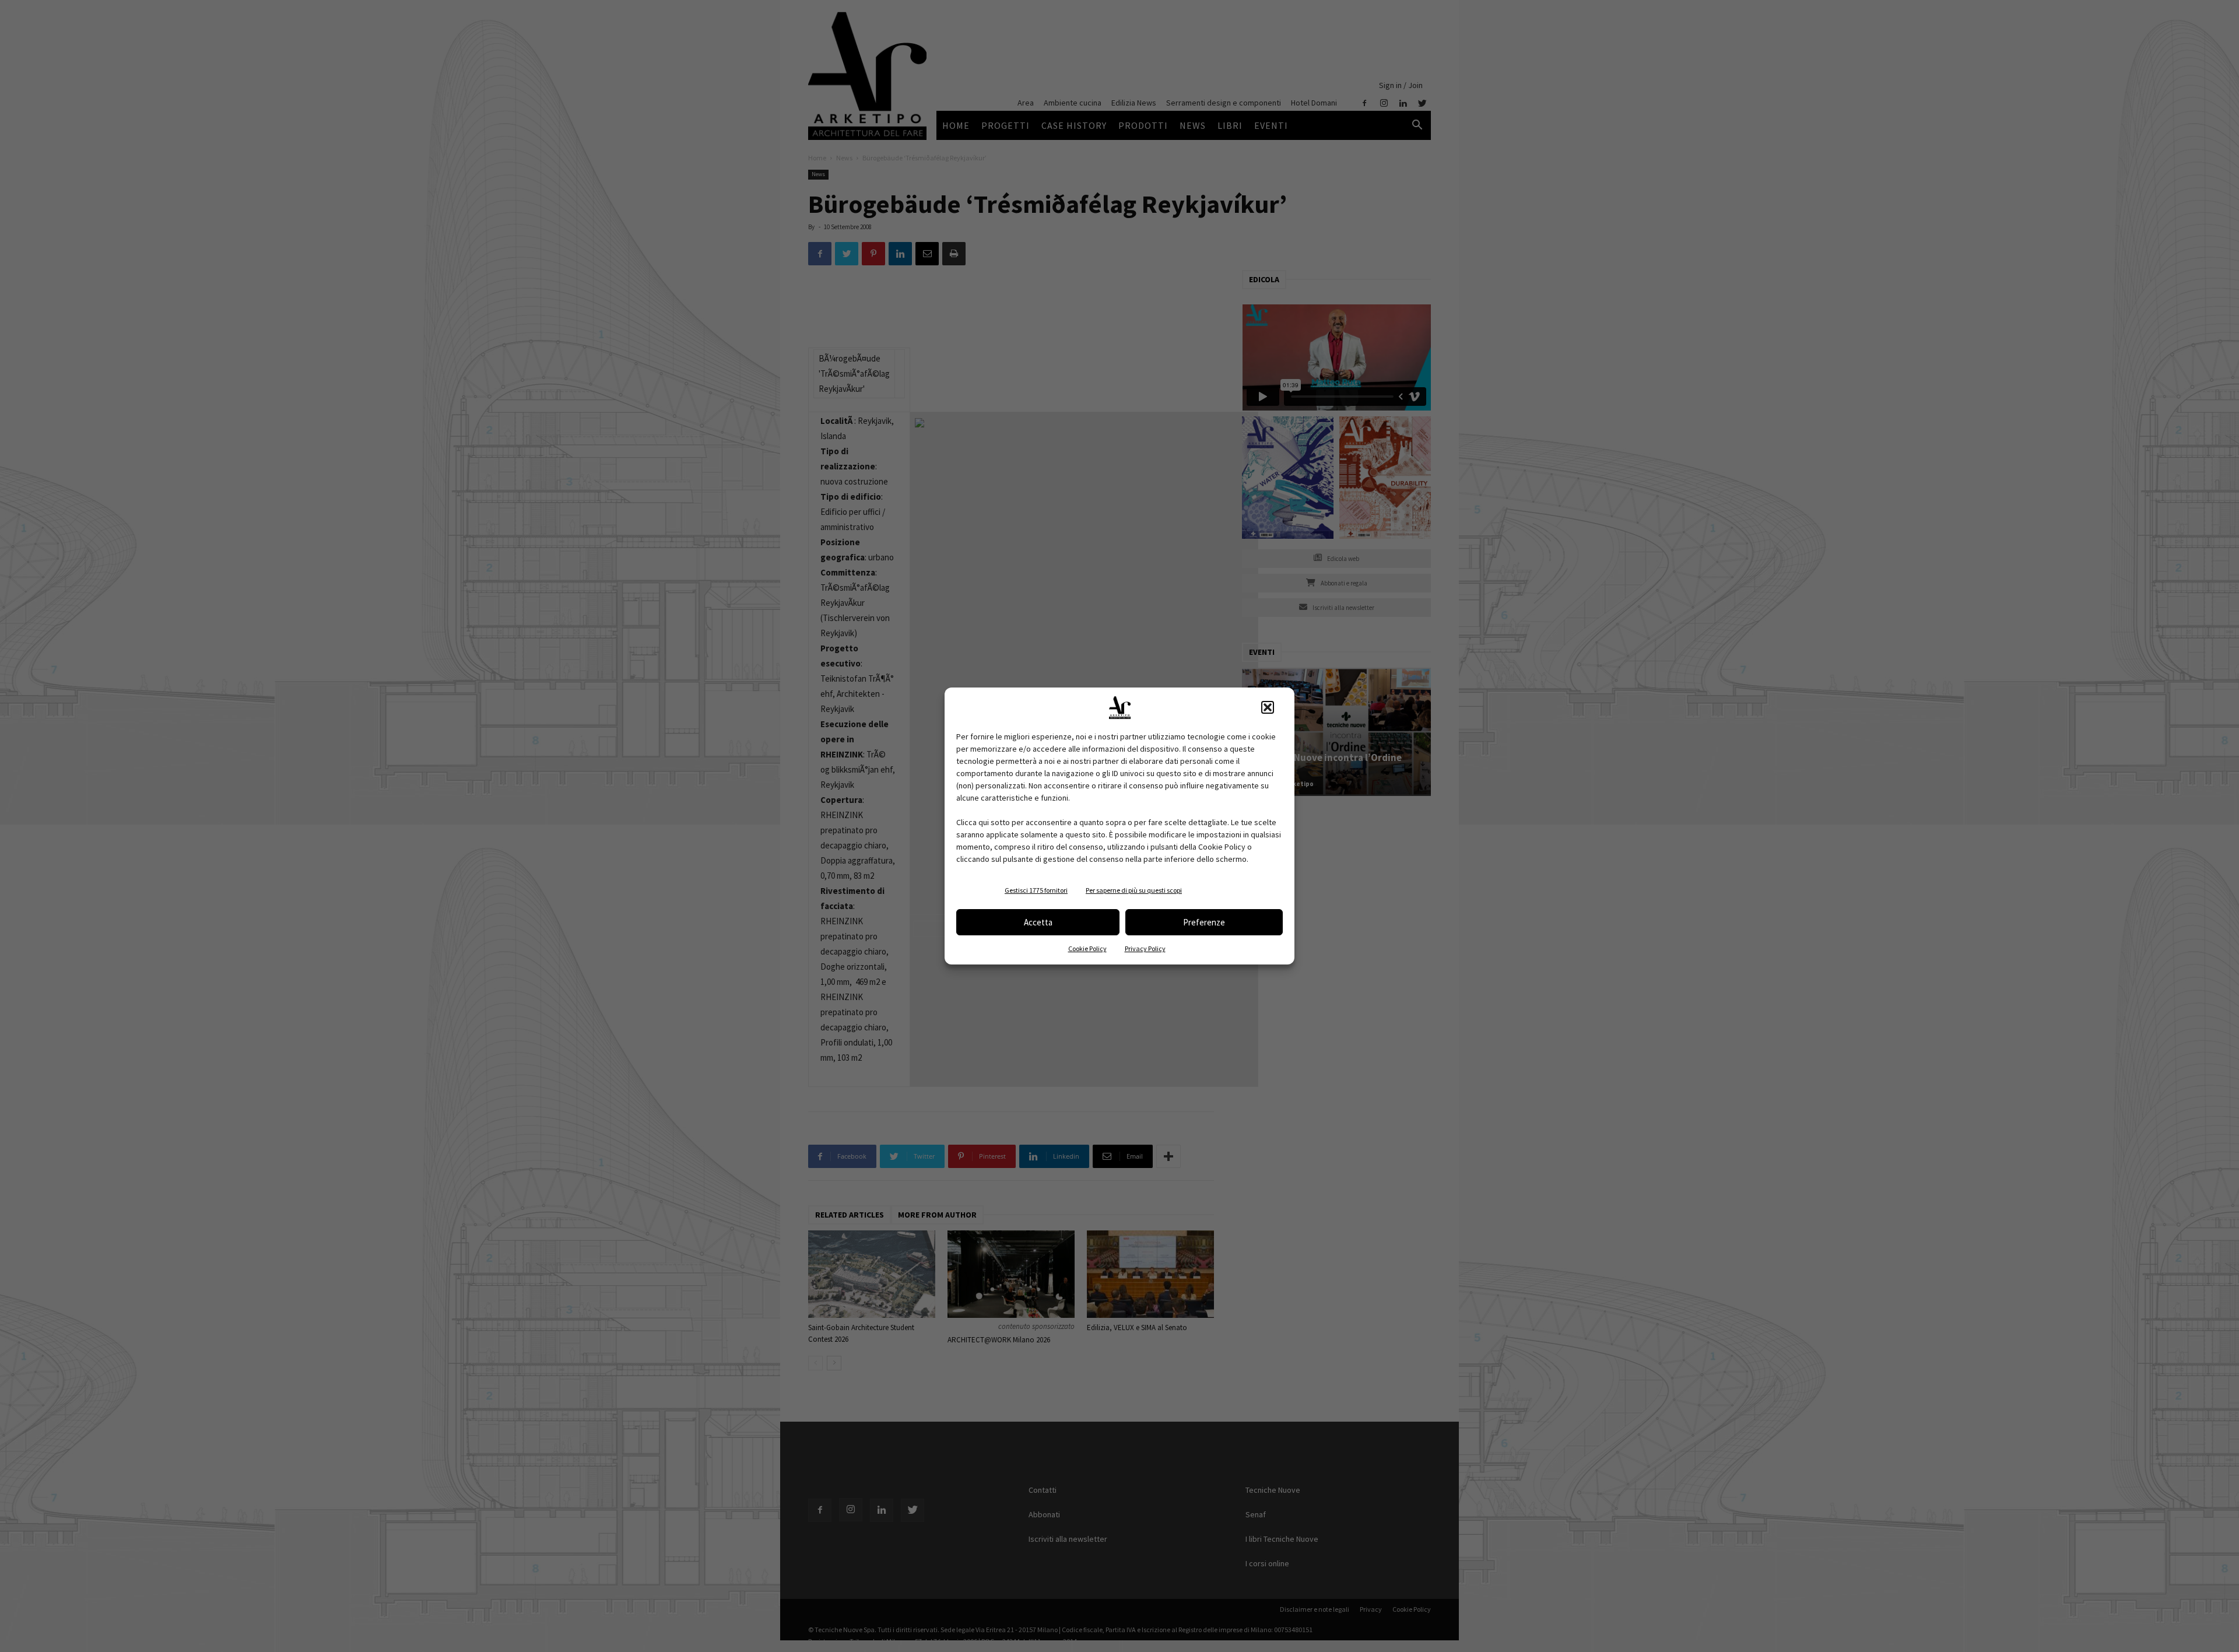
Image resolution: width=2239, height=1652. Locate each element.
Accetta (1038, 922)
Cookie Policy (1087, 948)
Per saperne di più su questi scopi (1134, 890)
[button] (1268, 707)
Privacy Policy (1145, 948)
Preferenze (1204, 922)
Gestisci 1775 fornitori (1036, 890)
